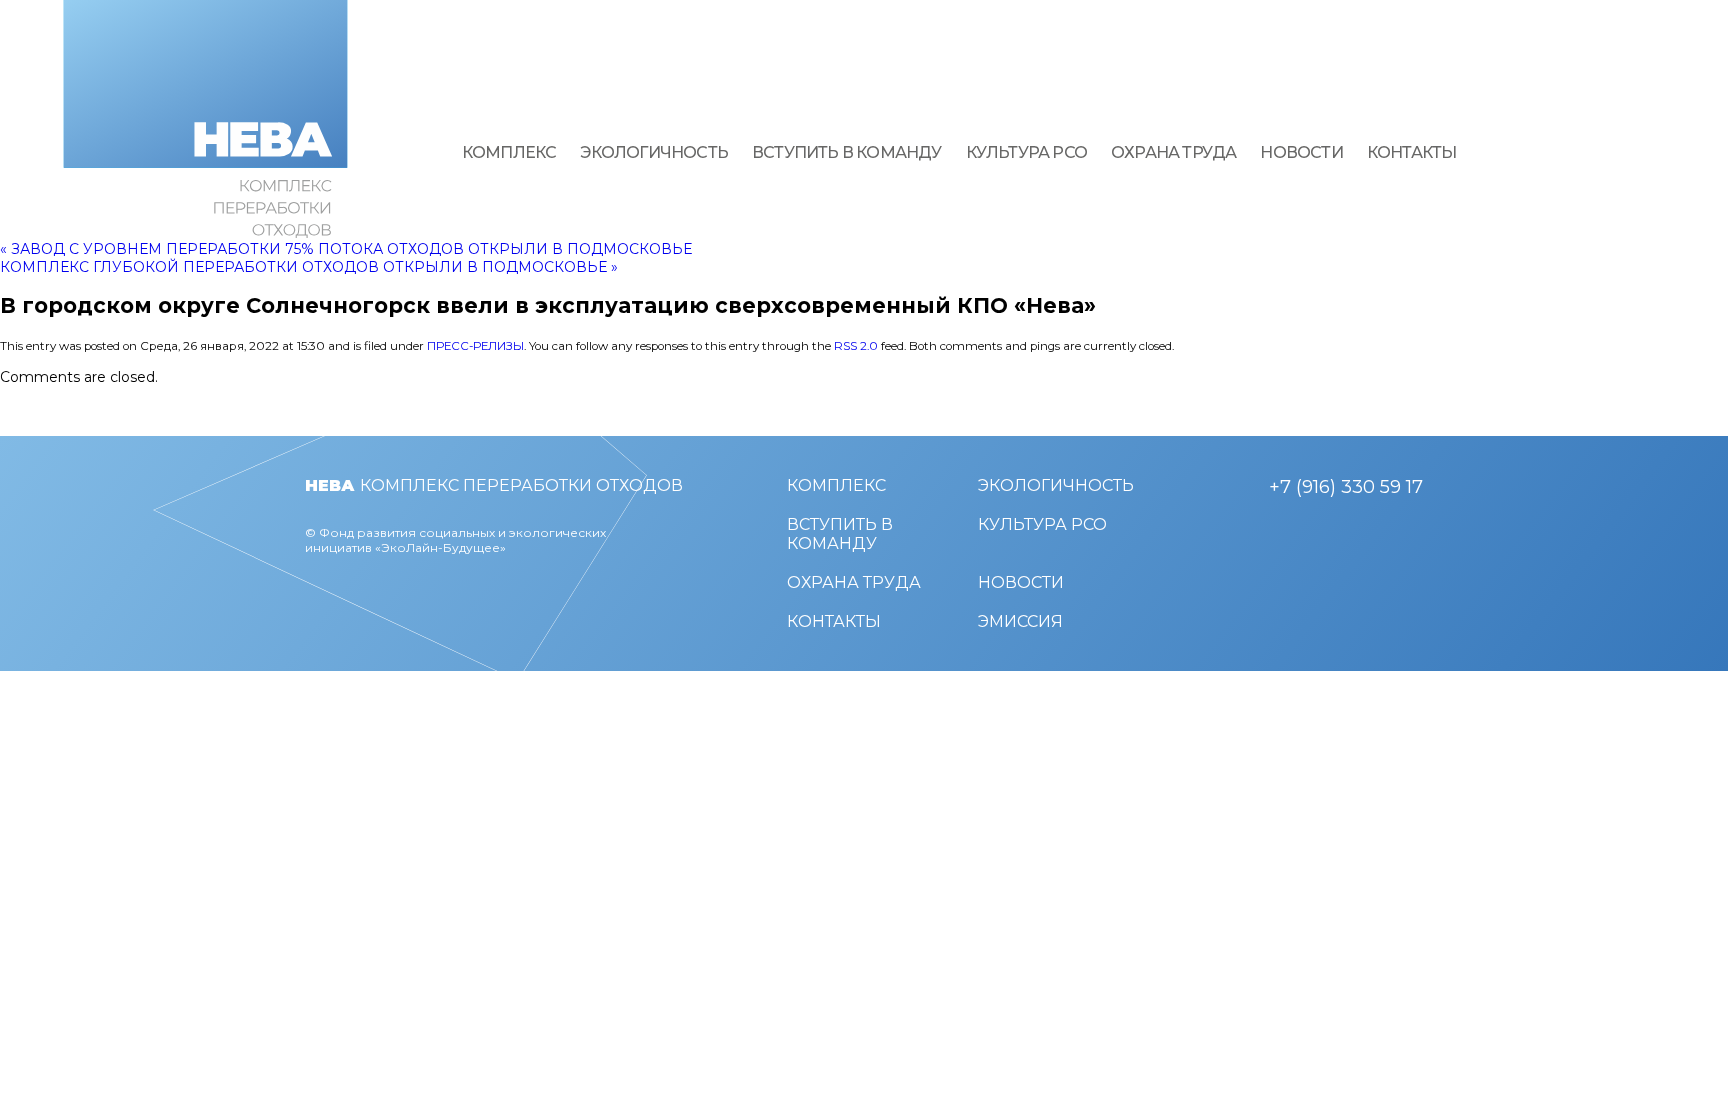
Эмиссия (1020, 621)
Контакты (1412, 152)
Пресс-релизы (475, 346)
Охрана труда (1173, 152)
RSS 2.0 (856, 346)
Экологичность (654, 152)
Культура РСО (1026, 152)
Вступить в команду (847, 152)
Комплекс (509, 152)
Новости (1301, 152)
